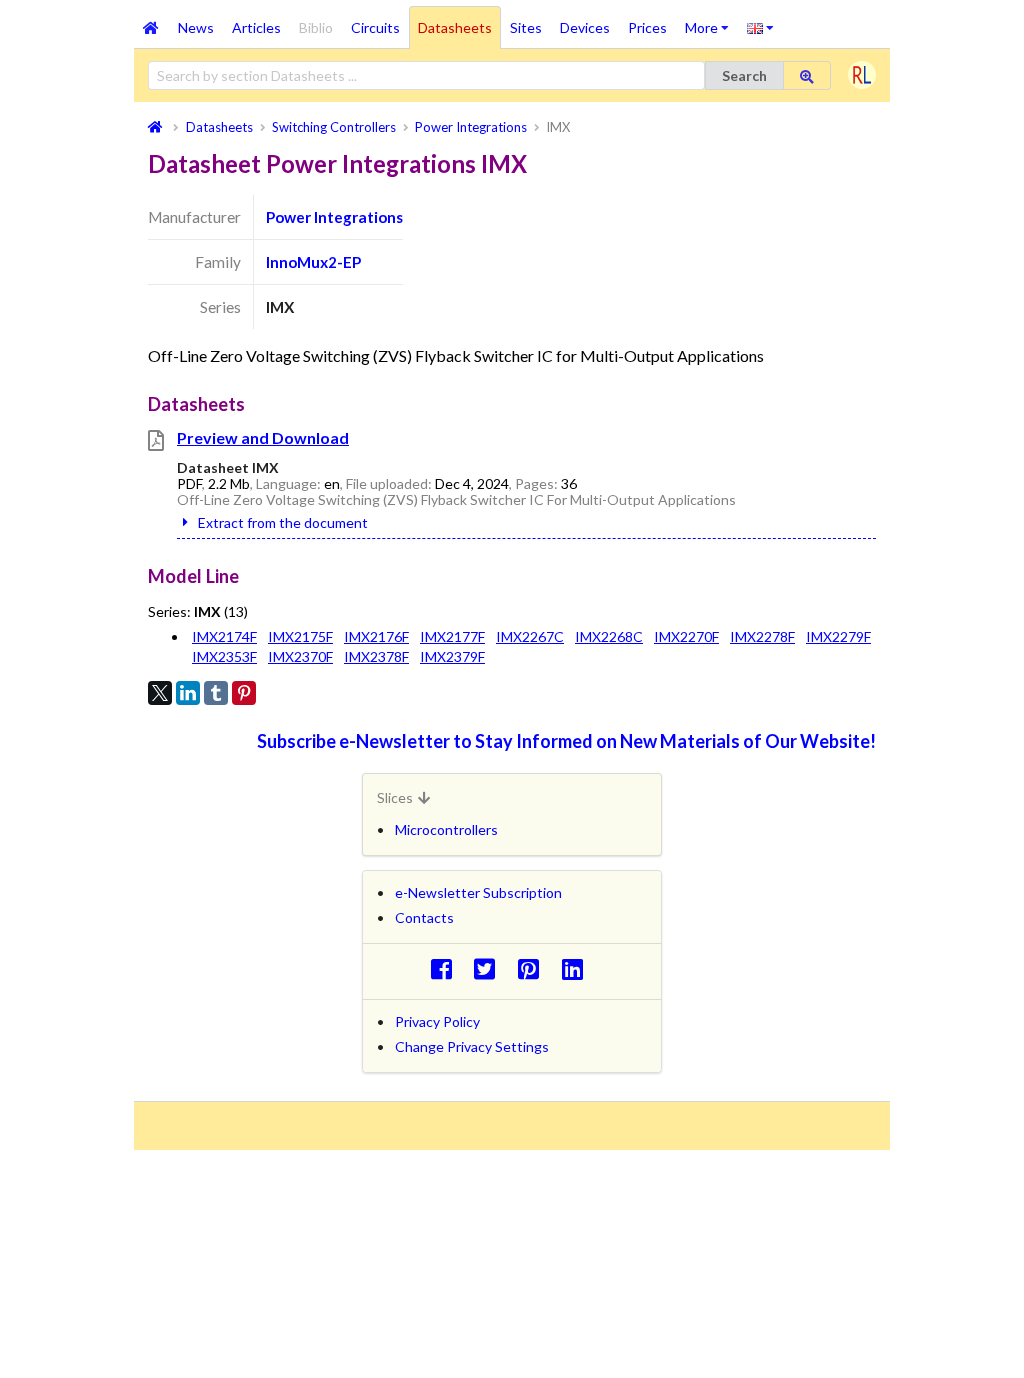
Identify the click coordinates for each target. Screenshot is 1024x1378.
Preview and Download (263, 437)
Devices (585, 27)
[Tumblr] (216, 693)
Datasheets (455, 27)
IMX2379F (452, 656)
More (711, 21)
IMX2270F (686, 636)
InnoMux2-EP (313, 262)
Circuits (375, 27)
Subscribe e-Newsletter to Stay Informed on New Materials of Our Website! (566, 741)
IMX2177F (452, 636)
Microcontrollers (446, 829)
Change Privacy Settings (472, 1046)
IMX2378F (376, 656)
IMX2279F (838, 636)
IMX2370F (300, 656)
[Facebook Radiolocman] (446, 968)
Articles (256, 27)
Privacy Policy (437, 1021)
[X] (160, 693)
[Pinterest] (244, 693)
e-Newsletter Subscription (478, 892)
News (196, 27)
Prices (647, 27)
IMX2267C (530, 636)
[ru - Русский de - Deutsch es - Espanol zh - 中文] (760, 27)
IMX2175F (300, 636)
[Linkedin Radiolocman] (577, 968)
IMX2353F (224, 656)
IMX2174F (224, 636)
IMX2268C (609, 636)
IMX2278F (762, 636)
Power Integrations (334, 217)
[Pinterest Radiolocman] (534, 968)
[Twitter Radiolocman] (490, 968)
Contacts (424, 917)
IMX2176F (376, 636)
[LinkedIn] (188, 693)
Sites (526, 27)
